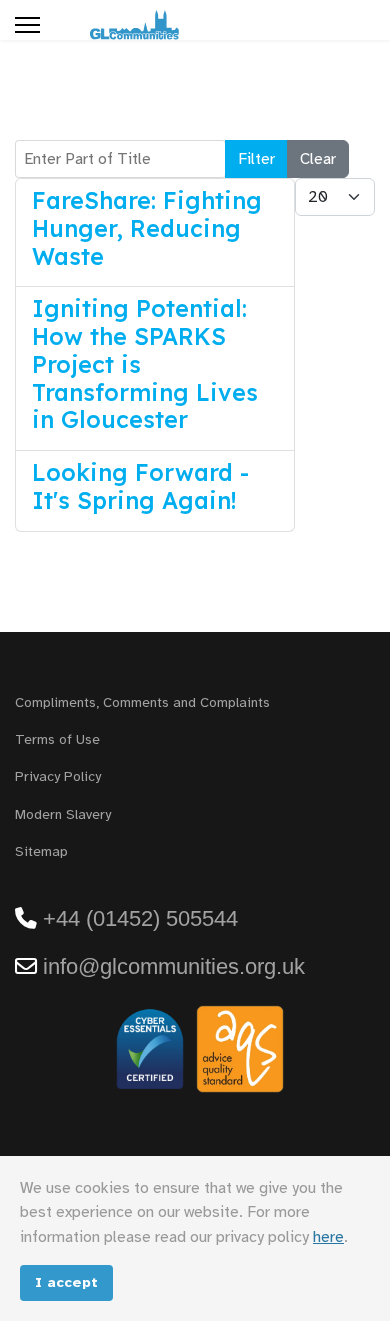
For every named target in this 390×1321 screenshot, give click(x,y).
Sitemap (41, 851)
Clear (318, 159)
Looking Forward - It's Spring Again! (140, 486)
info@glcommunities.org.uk (174, 966)
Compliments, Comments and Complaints (142, 702)
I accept (66, 1282)
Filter (256, 159)
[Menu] (27, 25)
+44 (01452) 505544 (140, 918)
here (328, 1237)
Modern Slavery (63, 814)
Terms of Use (57, 739)
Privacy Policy (58, 776)
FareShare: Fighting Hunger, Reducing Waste (147, 228)
